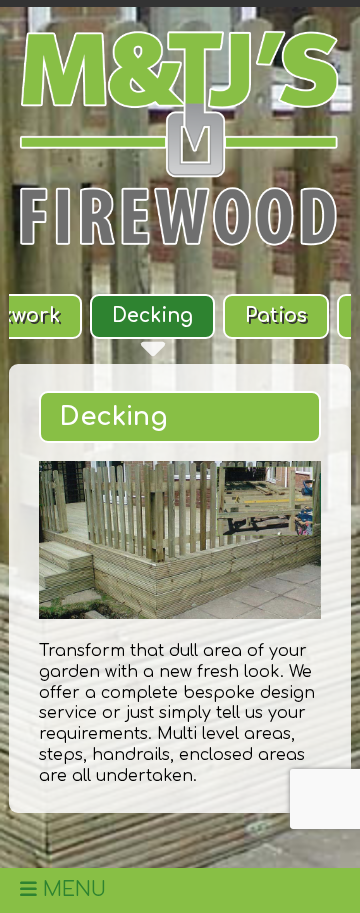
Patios (276, 315)
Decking (152, 315)
